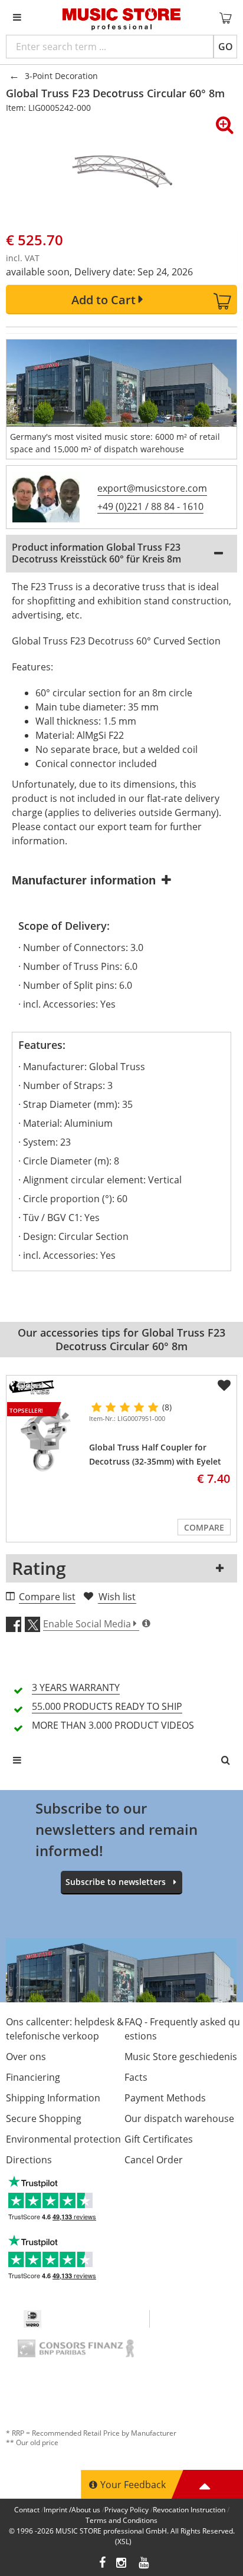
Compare (204, 1527)
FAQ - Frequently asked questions (182, 2029)
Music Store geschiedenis (181, 2057)
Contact (27, 2510)
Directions (29, 2160)
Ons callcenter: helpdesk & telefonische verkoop (65, 2029)
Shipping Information (53, 2098)
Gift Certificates (159, 2139)
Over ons (26, 2057)
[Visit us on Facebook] (102, 2564)
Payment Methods (165, 2098)
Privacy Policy (127, 2510)
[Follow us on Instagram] (122, 2564)
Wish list (117, 1597)
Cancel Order (154, 2160)
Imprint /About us (72, 2510)
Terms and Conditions (121, 2520)
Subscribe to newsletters (116, 1882)
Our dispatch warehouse (179, 2118)
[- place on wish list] (224, 1386)
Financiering (33, 2077)
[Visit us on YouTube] (145, 2564)
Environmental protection (63, 2139)
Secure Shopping (44, 2118)
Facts (136, 2077)
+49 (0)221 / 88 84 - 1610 (150, 506)
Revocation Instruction (189, 2510)
